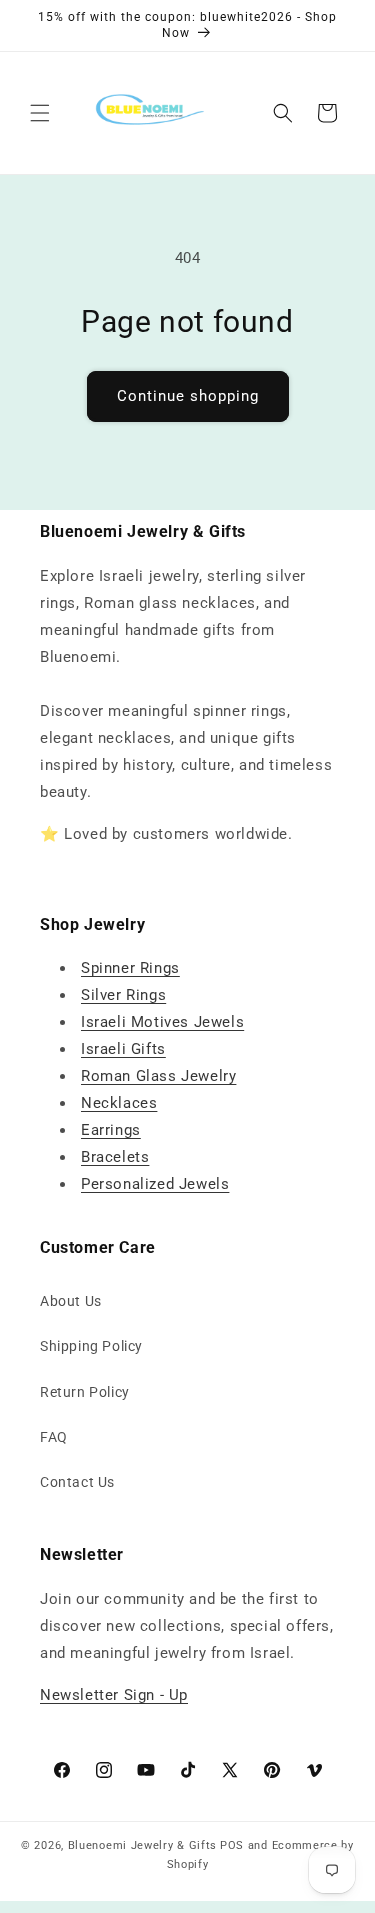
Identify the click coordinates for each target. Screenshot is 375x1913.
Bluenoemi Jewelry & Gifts (143, 1845)
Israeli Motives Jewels (162, 1022)
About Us (71, 1301)
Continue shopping (188, 396)
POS (232, 1845)
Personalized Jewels (155, 1184)
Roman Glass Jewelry (158, 1076)
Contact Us (77, 1482)
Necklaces (119, 1103)
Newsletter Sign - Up (114, 1695)
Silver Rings (123, 995)
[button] (40, 113)
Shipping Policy (91, 1346)
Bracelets (115, 1157)
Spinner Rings (130, 968)
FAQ (54, 1437)
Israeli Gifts (123, 1049)
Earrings (111, 1130)
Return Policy (85, 1392)
